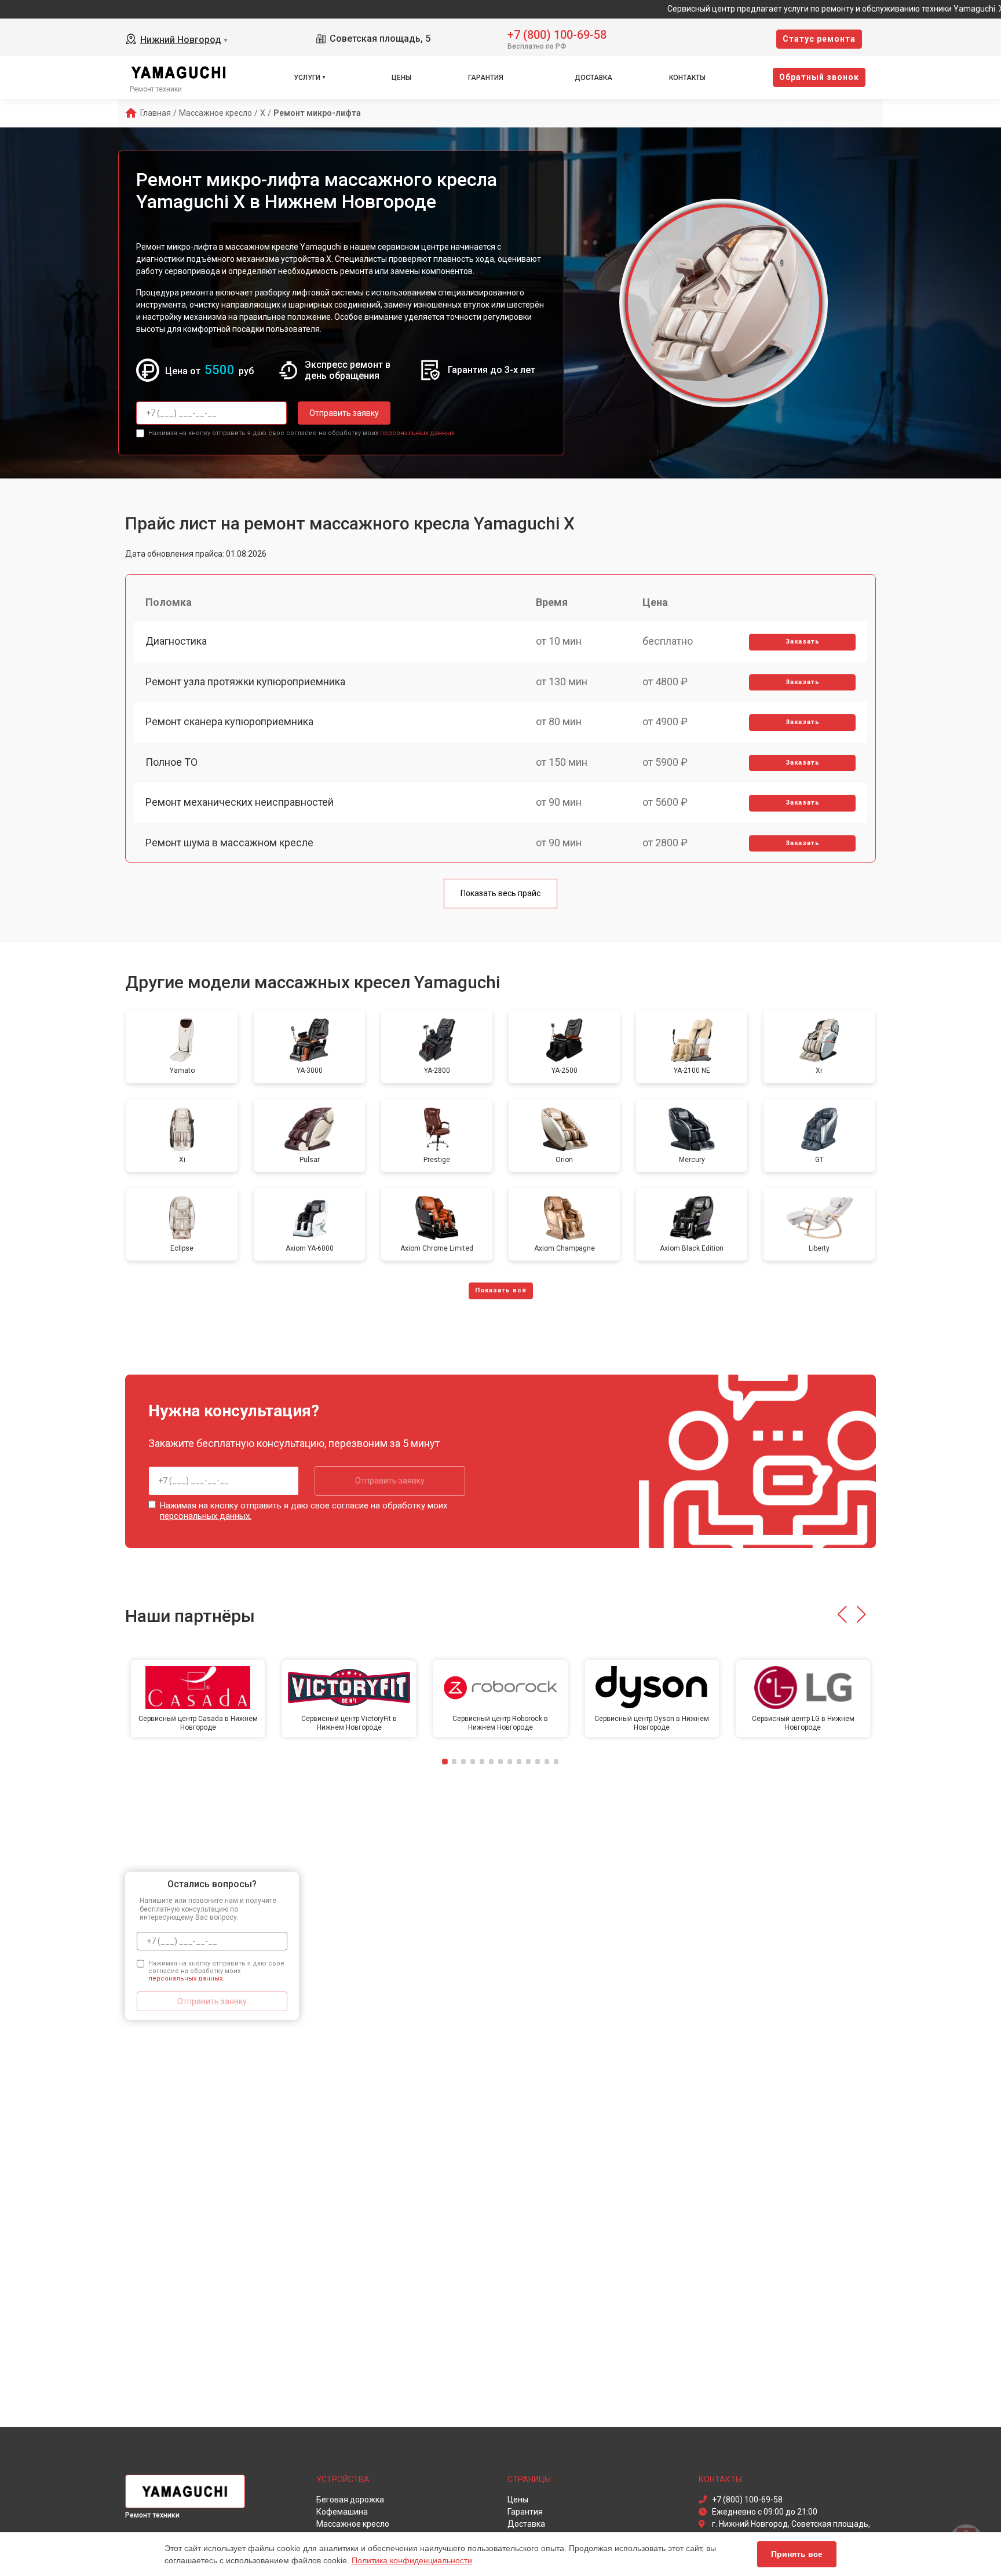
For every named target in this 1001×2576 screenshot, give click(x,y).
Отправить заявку (344, 413)
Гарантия (486, 78)
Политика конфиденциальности (412, 2560)
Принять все (797, 2554)
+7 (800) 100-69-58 (557, 34)
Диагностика (176, 641)
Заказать (803, 642)
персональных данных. (418, 433)
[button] (842, 1614)
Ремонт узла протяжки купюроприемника (245, 682)
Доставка (593, 78)
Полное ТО (171, 762)
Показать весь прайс (500, 893)
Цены (401, 78)
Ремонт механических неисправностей (240, 802)
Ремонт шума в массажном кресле (229, 843)
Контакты (687, 78)
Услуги (307, 78)
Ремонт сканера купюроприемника (229, 721)
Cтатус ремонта (819, 39)
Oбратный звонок (819, 77)
